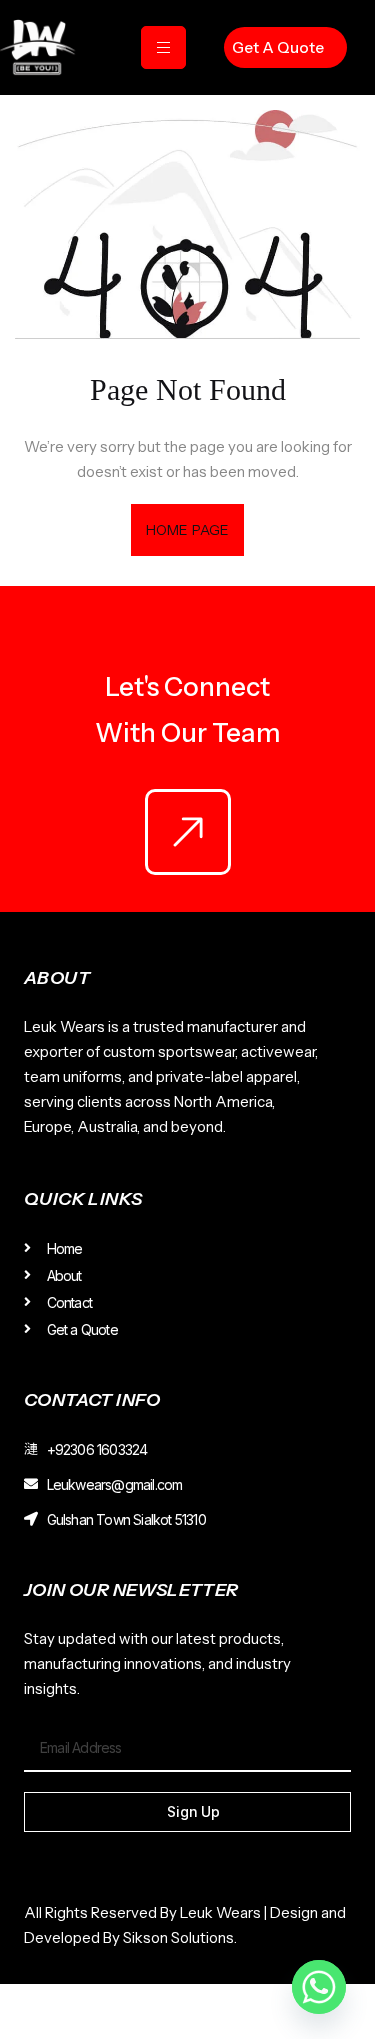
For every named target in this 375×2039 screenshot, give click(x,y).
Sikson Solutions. (183, 1937)
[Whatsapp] (319, 1987)
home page (187, 530)
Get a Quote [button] (278, 47)
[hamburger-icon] (163, 47)
